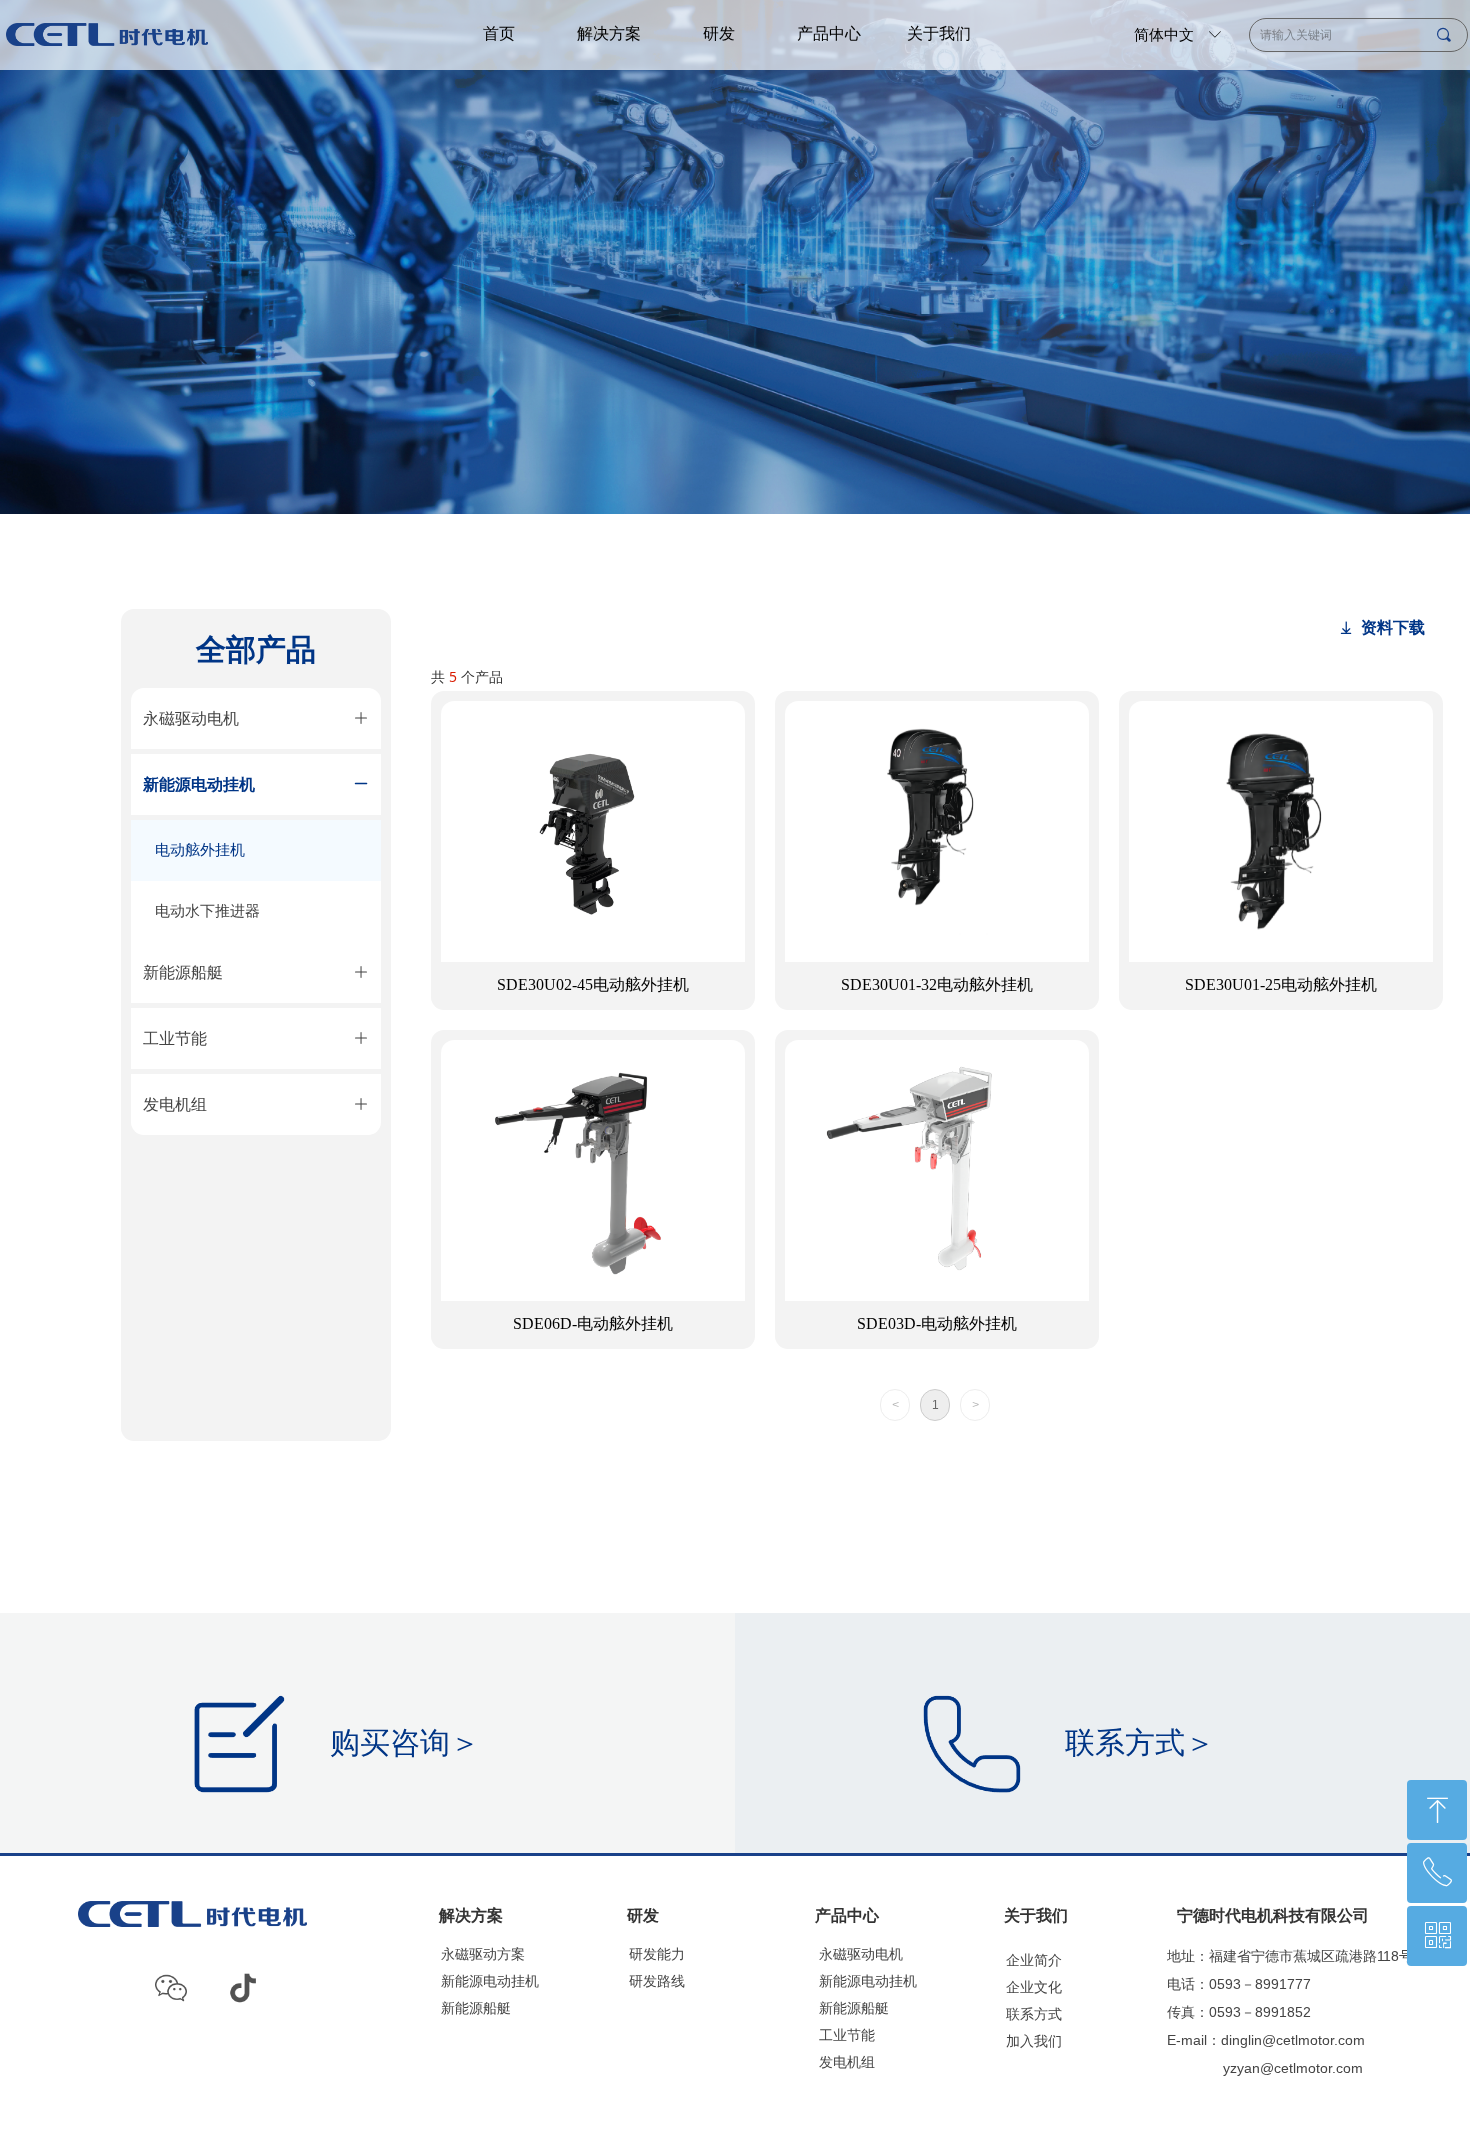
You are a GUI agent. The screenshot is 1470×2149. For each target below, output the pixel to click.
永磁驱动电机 (861, 1954)
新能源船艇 (854, 2008)
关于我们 (939, 33)
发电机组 (847, 2062)
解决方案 (609, 33)
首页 (499, 33)
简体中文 (1164, 35)
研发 (719, 33)
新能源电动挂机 (868, 1981)
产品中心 (829, 33)
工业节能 (847, 2035)
